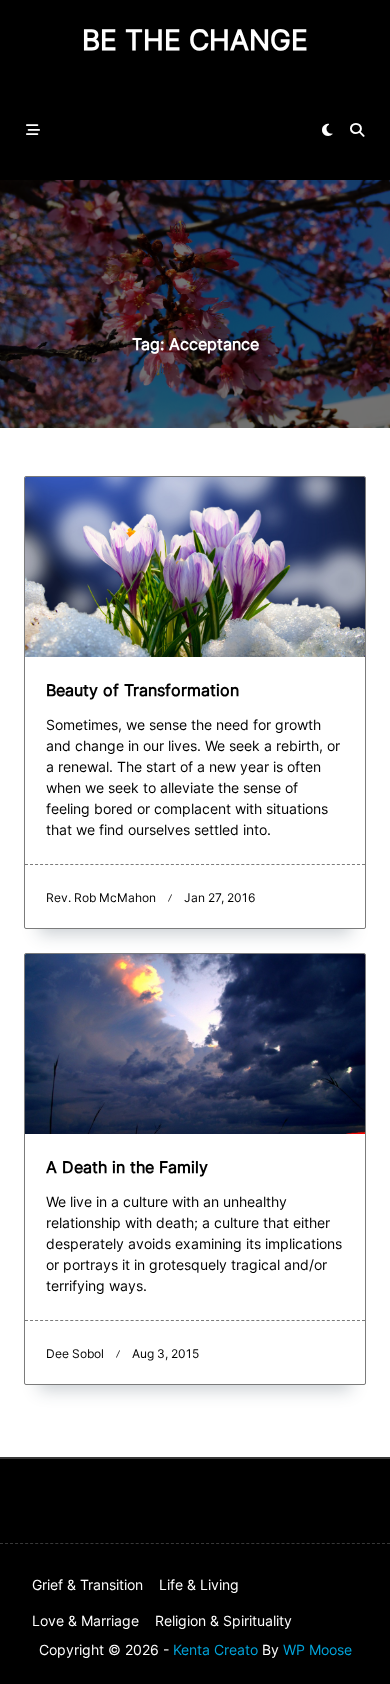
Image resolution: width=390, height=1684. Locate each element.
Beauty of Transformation (142, 690)
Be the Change (195, 40)
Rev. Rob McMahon (101, 897)
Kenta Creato (215, 1650)
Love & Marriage (85, 1621)
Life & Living (199, 1585)
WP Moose (317, 1650)
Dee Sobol (75, 1353)
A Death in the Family (127, 1167)
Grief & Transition (87, 1585)
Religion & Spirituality (223, 1621)
